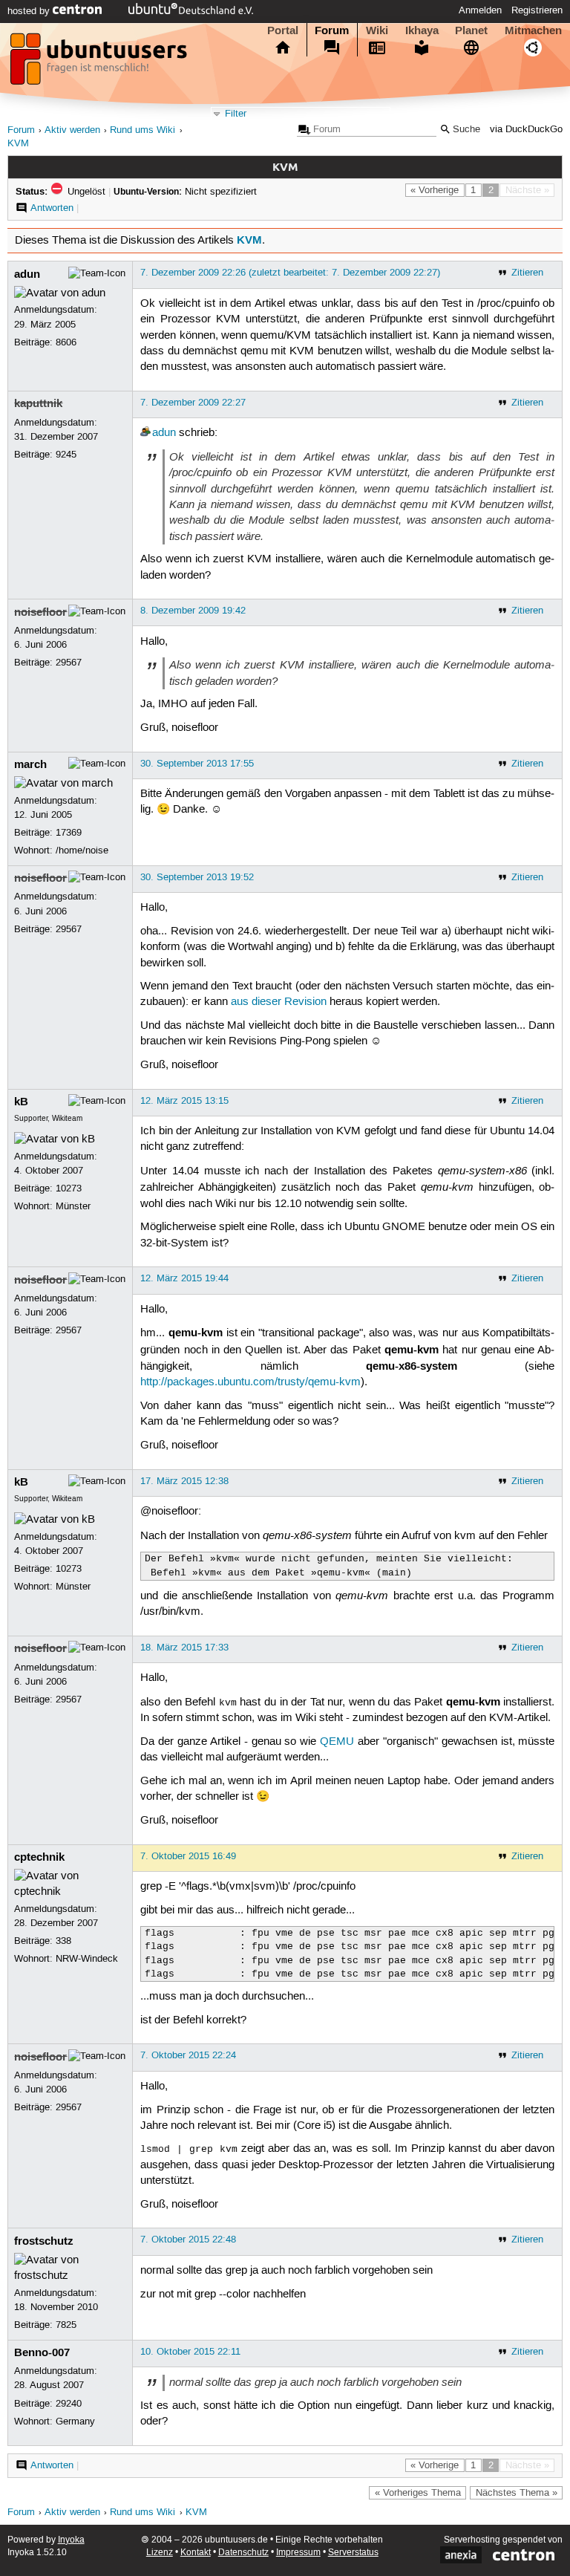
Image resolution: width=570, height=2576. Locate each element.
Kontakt (196, 2553)
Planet (471, 30)
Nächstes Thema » (517, 2493)
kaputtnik (38, 403)
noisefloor (40, 612)
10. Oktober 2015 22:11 (190, 2352)
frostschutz (44, 2241)
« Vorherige (435, 190)
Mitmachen (533, 30)
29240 (69, 2404)
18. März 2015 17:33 (184, 1648)
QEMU (337, 1742)
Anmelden (480, 10)
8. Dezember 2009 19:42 (193, 611)
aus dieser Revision (279, 1002)
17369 (69, 833)
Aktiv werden (72, 130)
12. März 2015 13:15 (184, 1101)
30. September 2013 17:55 (197, 764)
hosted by (30, 11)
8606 (66, 342)
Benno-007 (42, 2352)
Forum (332, 30)
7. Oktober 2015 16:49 (188, 1856)
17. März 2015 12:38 (184, 1481)
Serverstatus (353, 2553)
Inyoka (71, 2540)
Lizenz (160, 2553)
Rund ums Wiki (142, 130)
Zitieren (527, 273)
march (30, 764)
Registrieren (537, 10)
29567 (69, 663)
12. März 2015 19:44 (184, 1278)
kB (21, 1102)
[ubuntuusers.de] (100, 63)
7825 (66, 2325)
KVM (18, 144)
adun (27, 274)
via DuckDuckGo (526, 130)
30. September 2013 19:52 (197, 877)
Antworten (52, 208)
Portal (283, 30)
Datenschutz (243, 2553)
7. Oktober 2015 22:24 (188, 2055)
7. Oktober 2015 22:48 (188, 2240)
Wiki (377, 30)
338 (63, 1941)
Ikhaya (422, 30)
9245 (66, 455)
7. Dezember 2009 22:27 (193, 403)
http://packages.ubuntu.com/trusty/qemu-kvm (250, 1382)
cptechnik (39, 1857)
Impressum (298, 2553)
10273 (69, 1188)
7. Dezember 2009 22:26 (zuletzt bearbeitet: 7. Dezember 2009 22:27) (290, 273)
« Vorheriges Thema (418, 2493)
